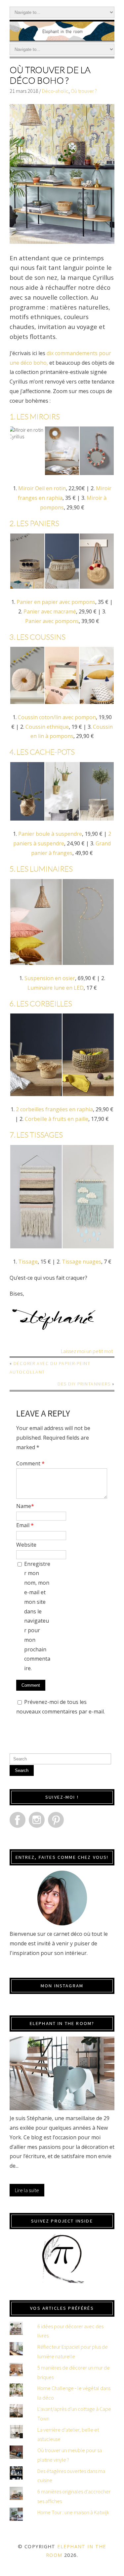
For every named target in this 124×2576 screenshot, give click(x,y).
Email (25, 1525)
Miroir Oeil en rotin (42, 488)
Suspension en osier (50, 978)
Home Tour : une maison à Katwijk (73, 2512)
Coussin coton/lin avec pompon (57, 717)
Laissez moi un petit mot (87, 1351)
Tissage (28, 1262)
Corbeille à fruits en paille (57, 1119)
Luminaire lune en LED (56, 988)
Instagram (37, 1820)
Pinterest (56, 1820)
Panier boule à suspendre (50, 834)
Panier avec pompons (52, 621)
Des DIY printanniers (84, 1384)
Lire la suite (27, 2190)
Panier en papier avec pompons (56, 602)
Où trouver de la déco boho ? (50, 75)
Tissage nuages (82, 1262)
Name (25, 1506)
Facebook (18, 1820)
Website (26, 1545)
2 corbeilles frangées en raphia (54, 1109)
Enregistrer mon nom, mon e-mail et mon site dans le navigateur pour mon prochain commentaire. (37, 1616)
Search (22, 1770)
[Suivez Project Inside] (62, 2259)
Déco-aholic (55, 91)
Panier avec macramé (50, 611)
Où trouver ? (84, 91)
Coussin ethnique (47, 727)
